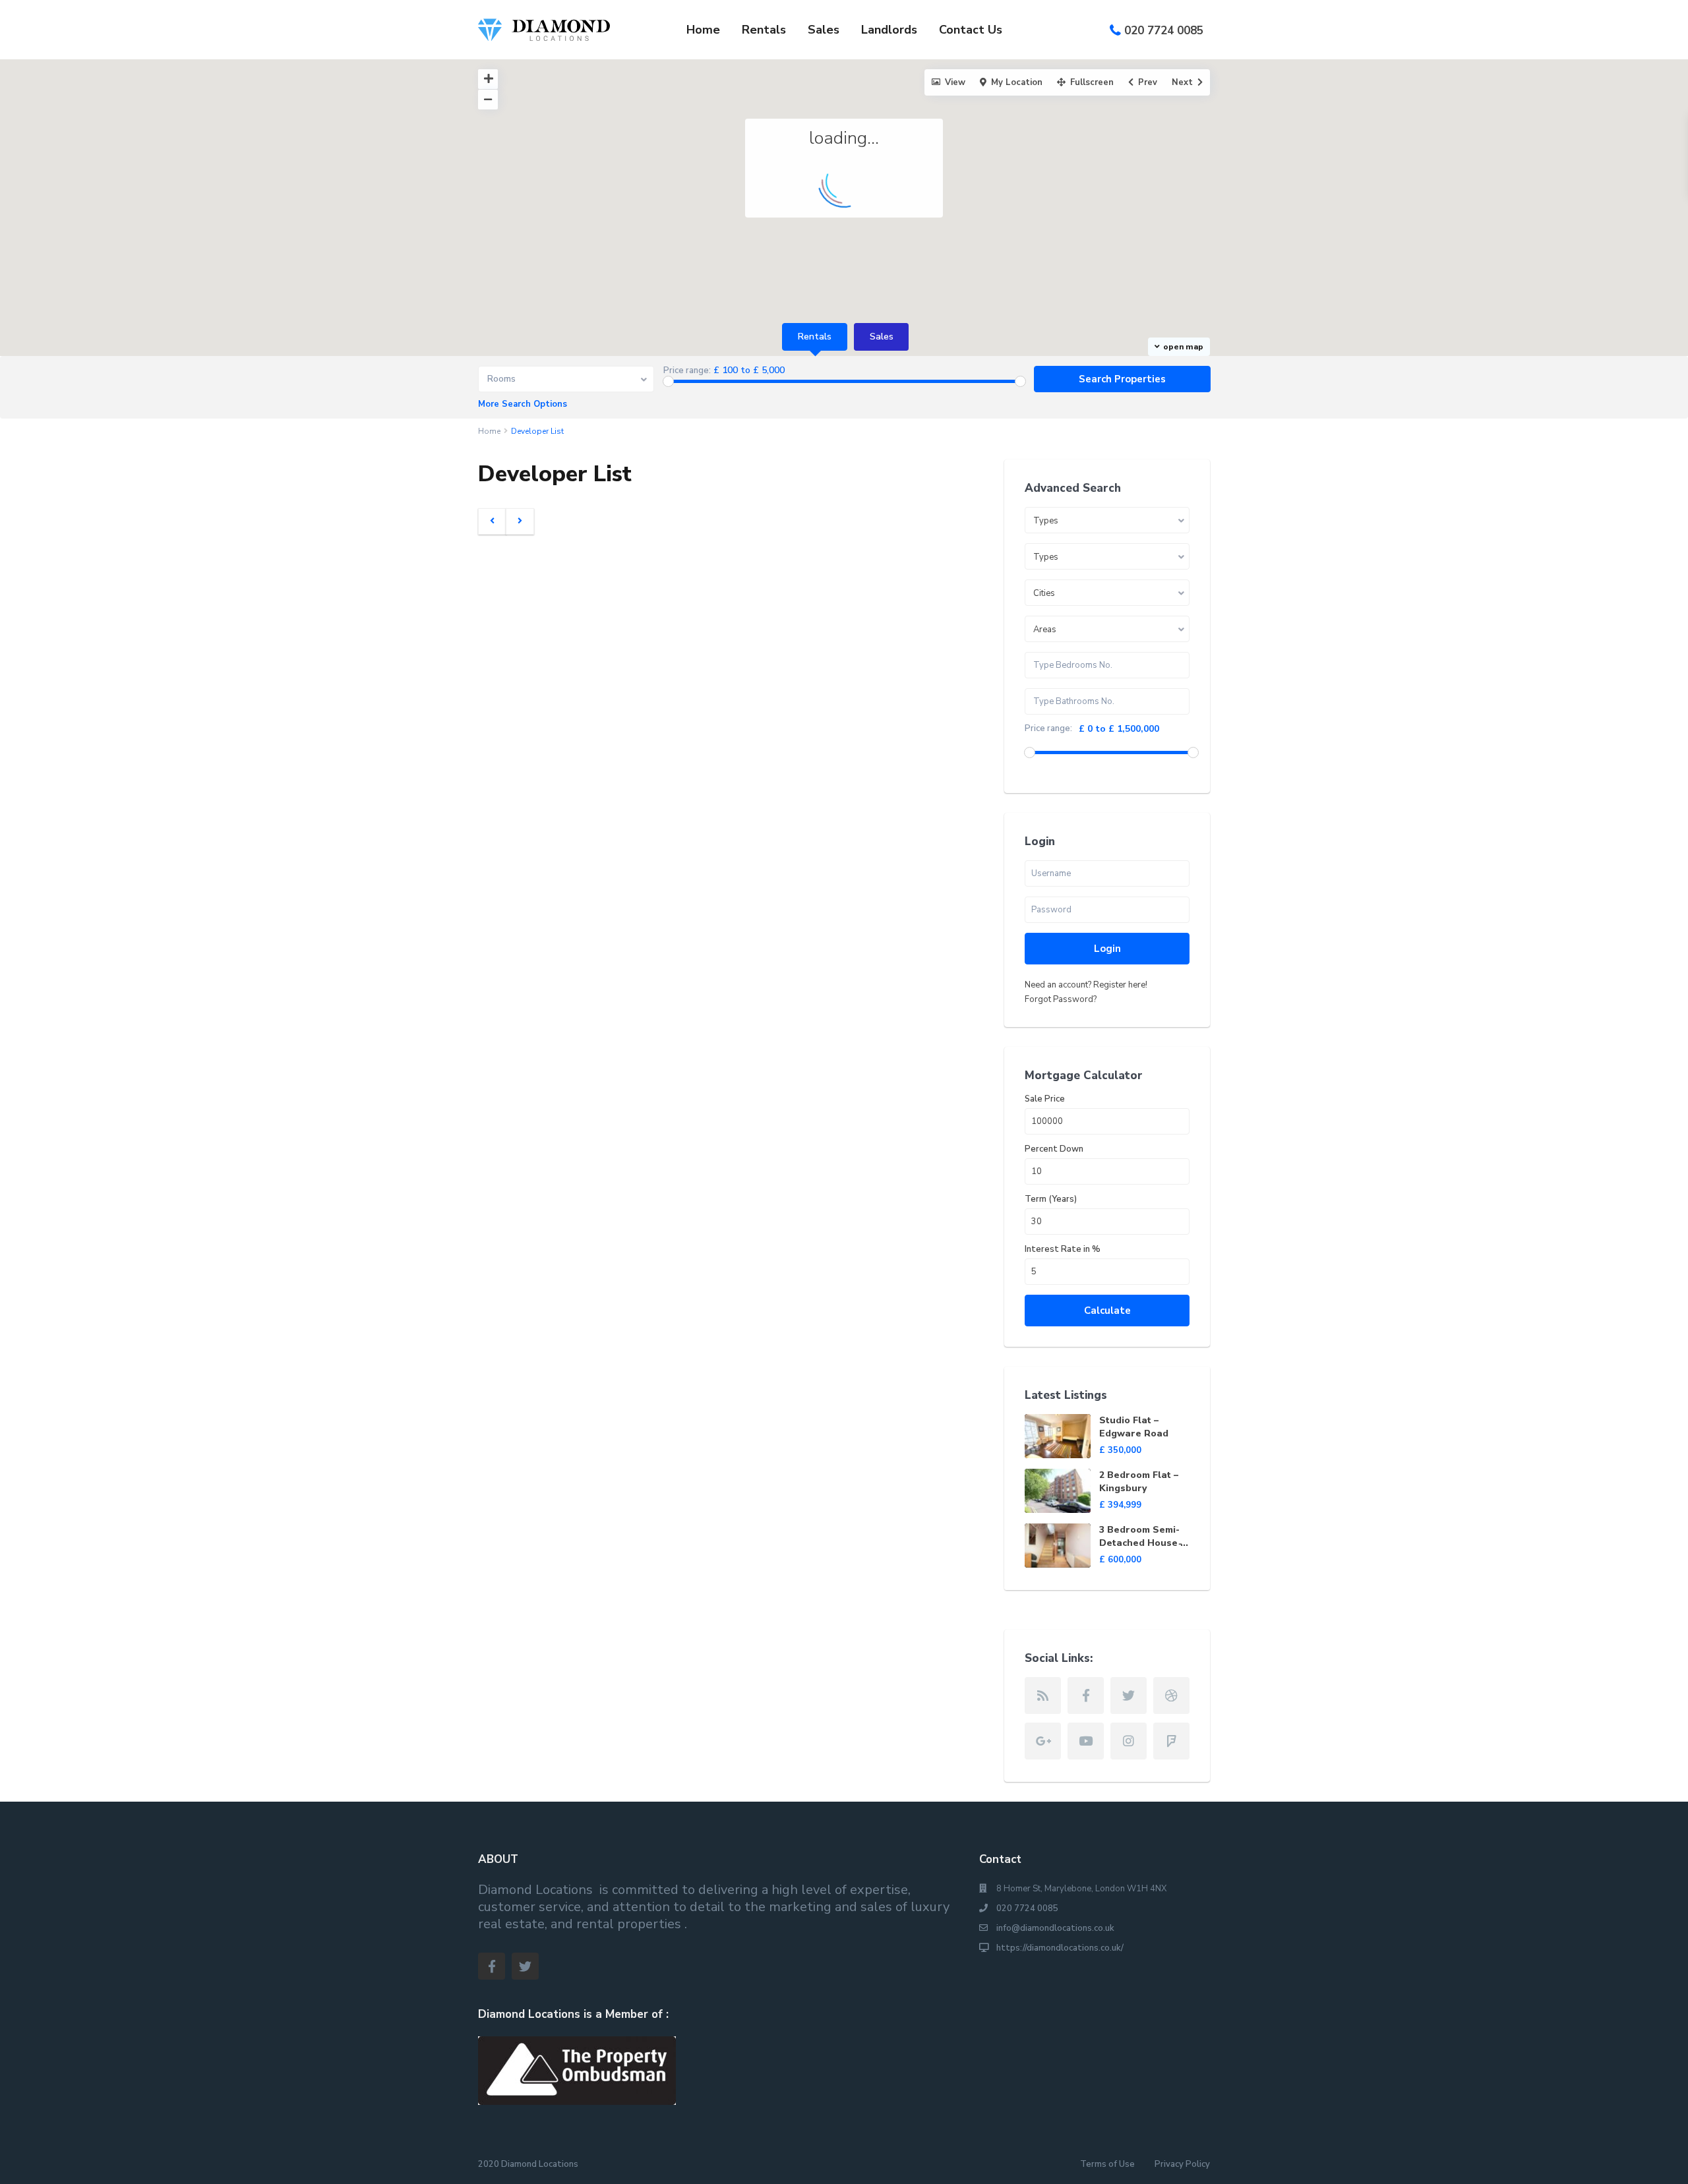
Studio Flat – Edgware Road (1134, 1427)
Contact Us (971, 30)
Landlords (889, 30)
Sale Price (1045, 1099)
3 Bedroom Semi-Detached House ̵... (1144, 1536)
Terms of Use (1107, 2164)
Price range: (687, 371)
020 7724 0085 (1164, 31)
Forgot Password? (1061, 999)
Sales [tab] (882, 337)
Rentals (764, 30)
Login (1107, 949)
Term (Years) (1051, 1199)
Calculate (1107, 1311)
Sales (824, 30)
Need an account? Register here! (1086, 985)
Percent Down (1054, 1149)
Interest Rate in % (1063, 1250)
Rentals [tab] (815, 337)
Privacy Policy (1182, 2164)
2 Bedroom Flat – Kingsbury (1139, 1482)
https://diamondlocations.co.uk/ (1060, 1948)
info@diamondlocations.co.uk (1055, 1928)
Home (703, 30)
